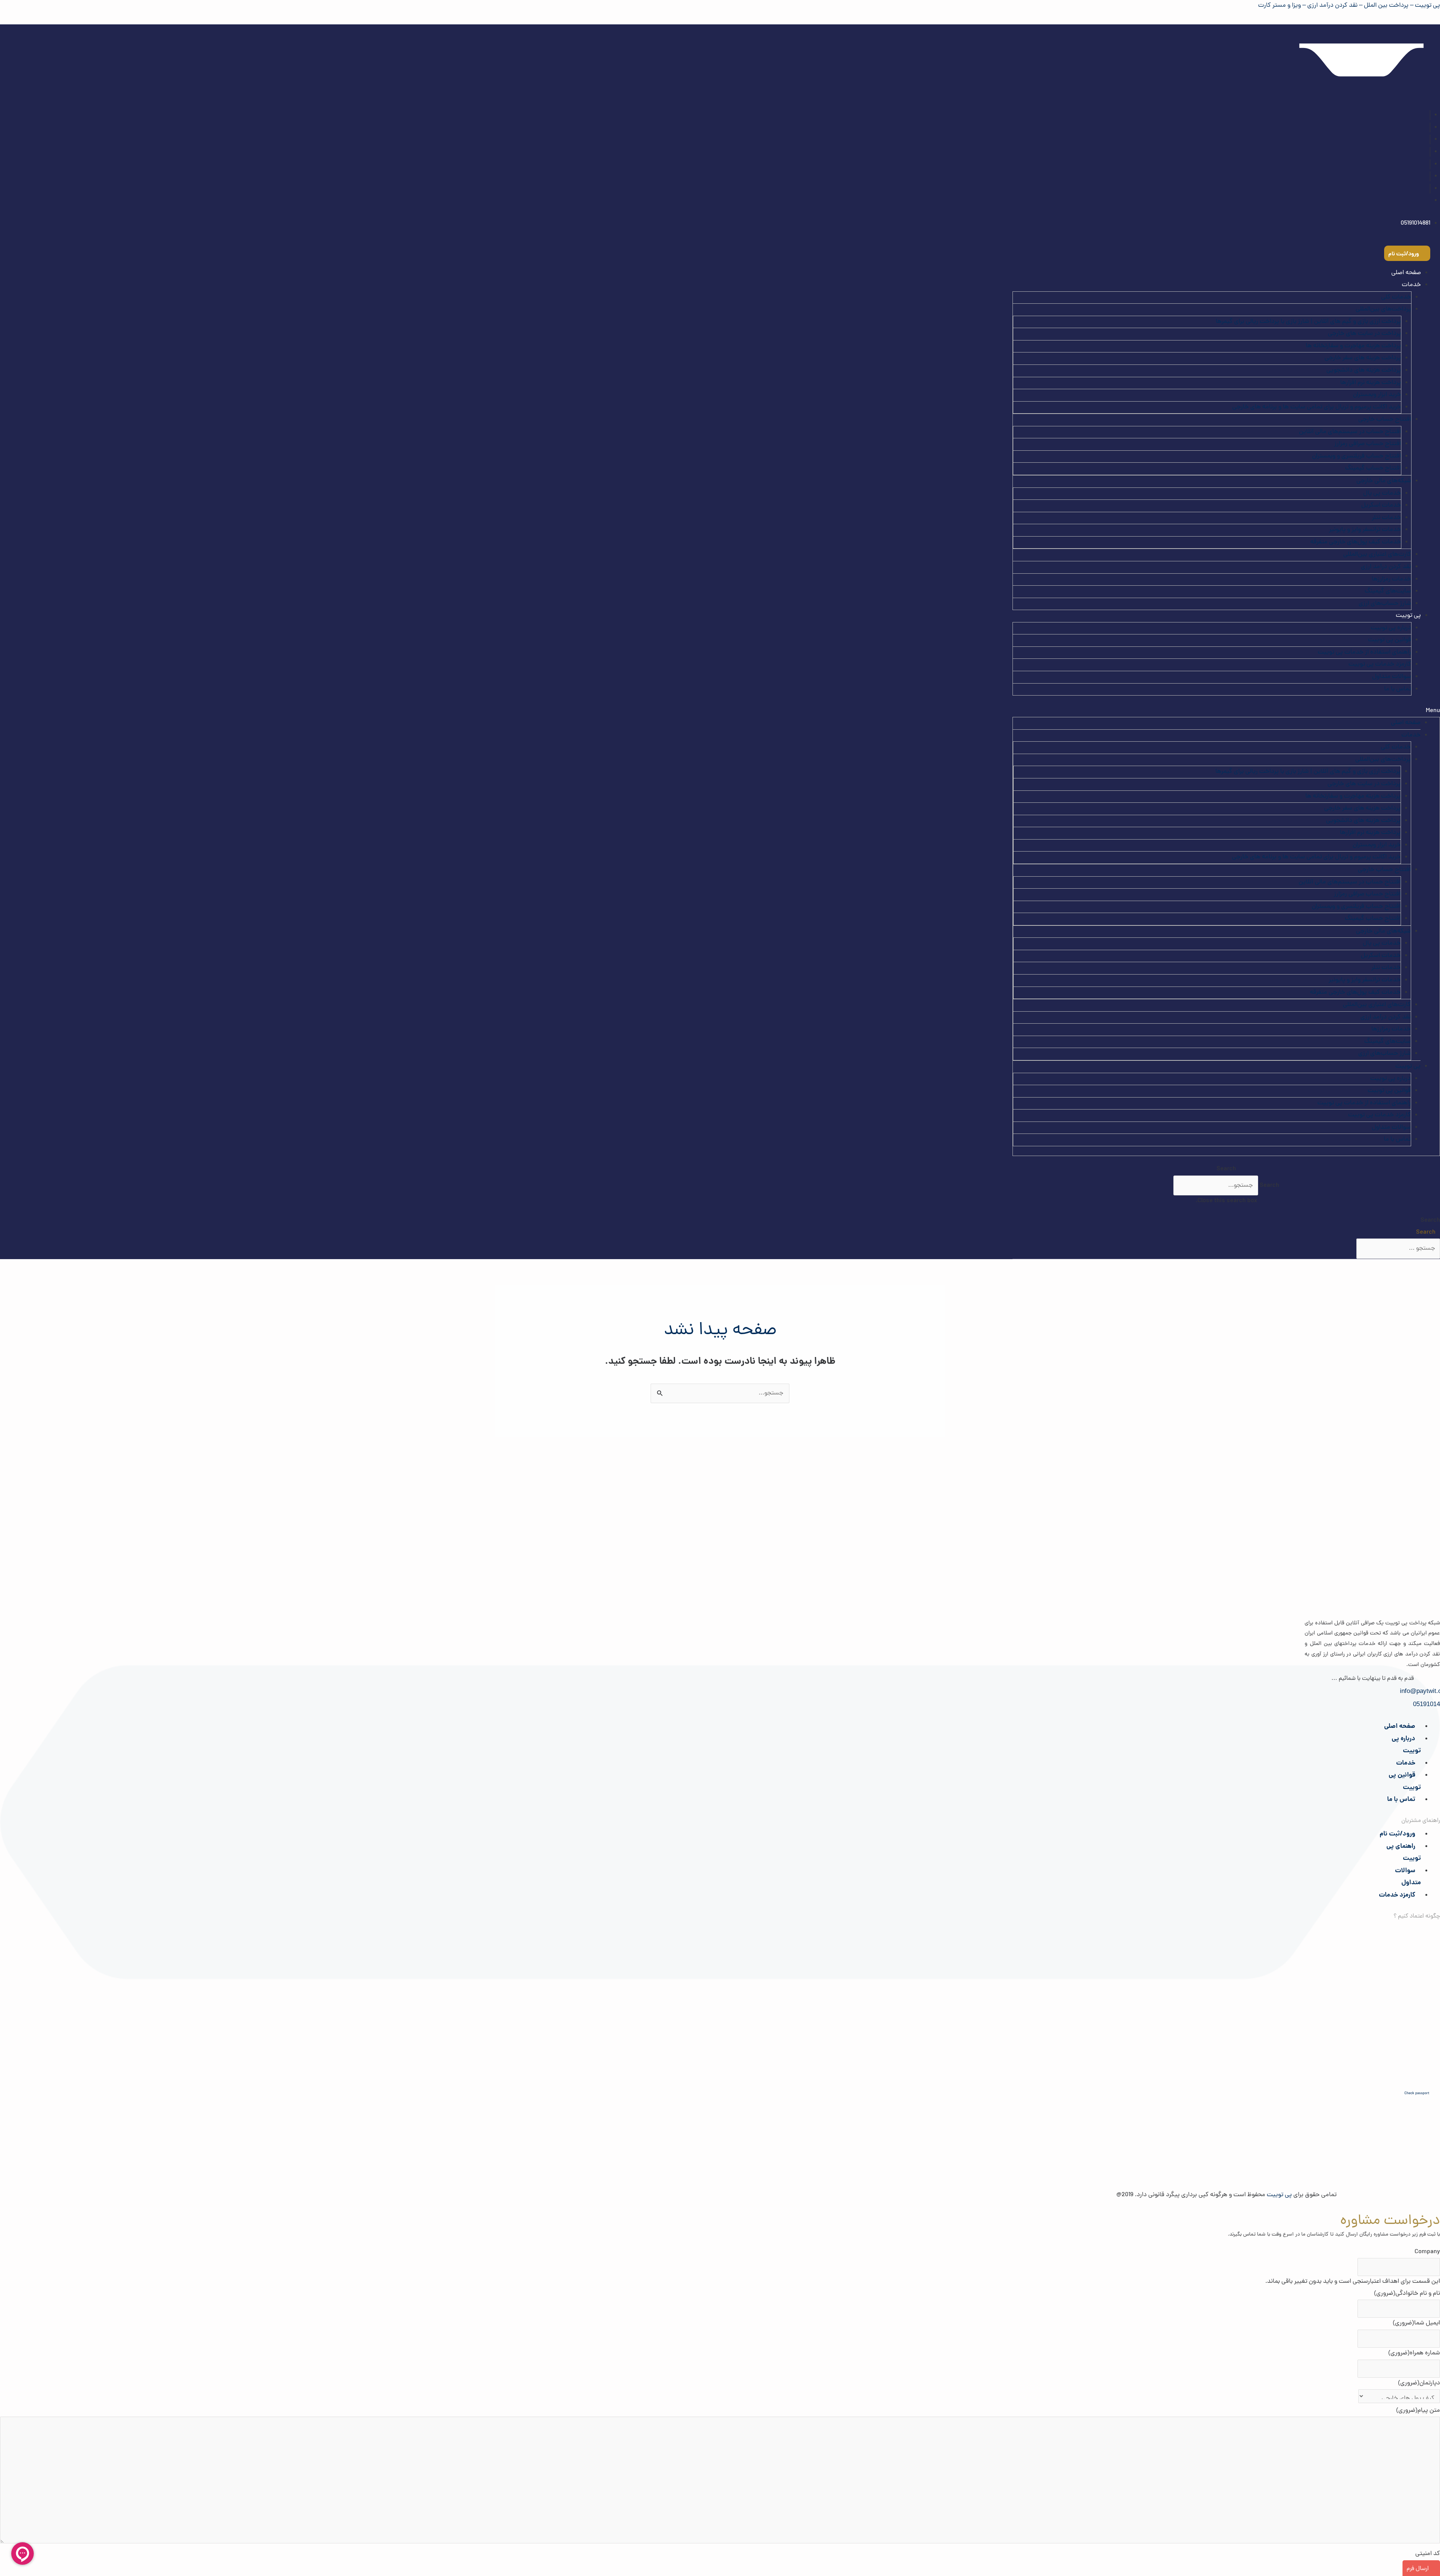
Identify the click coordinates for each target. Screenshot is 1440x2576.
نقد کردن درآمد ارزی (1386, 567)
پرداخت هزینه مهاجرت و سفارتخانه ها (1353, 346)
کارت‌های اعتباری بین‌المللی (1377, 555)
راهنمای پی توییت (1404, 1853)
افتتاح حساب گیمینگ (1373, 468)
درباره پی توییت (1391, 628)
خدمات (1406, 1763)
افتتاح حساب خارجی (1385, 420)
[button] (1226, 711)
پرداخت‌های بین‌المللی (1383, 309)
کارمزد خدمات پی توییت (1380, 664)
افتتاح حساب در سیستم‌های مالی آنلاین (1350, 432)
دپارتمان (1419, 2383)
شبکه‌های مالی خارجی (1384, 481)
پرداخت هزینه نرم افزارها (1371, 383)
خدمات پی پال (1382, 493)
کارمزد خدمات (1397, 1895)
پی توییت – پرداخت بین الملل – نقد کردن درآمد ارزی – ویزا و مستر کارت (1349, 6)
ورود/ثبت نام (1397, 1834)
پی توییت (1408, 616)
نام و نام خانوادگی (1407, 2294)
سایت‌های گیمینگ (1388, 591)
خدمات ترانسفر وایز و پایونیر (1365, 530)
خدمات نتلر (1386, 518)
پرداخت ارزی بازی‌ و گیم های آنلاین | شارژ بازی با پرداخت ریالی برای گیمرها (1308, 322)
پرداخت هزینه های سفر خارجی (1363, 358)
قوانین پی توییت (1390, 640)
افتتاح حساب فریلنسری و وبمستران (1357, 456)
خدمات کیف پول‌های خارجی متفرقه (1356, 542)
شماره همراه (1414, 2353)
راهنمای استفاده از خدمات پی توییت (1364, 652)
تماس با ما (1398, 689)
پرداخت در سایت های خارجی (1364, 334)
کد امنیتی (1428, 2554)
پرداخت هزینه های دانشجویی (1364, 370)
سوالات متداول (1392, 677)
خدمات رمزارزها (1391, 579)
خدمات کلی (1396, 297)
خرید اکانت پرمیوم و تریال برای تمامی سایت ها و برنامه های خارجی (1317, 407)
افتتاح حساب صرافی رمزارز (1368, 444)
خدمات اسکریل (1381, 505)
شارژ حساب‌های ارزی (1385, 604)
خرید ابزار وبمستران (1377, 395)
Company (1427, 2252)
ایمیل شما (1416, 2323)
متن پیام (1418, 2411)
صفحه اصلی (1406, 273)
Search (1269, 1186)
